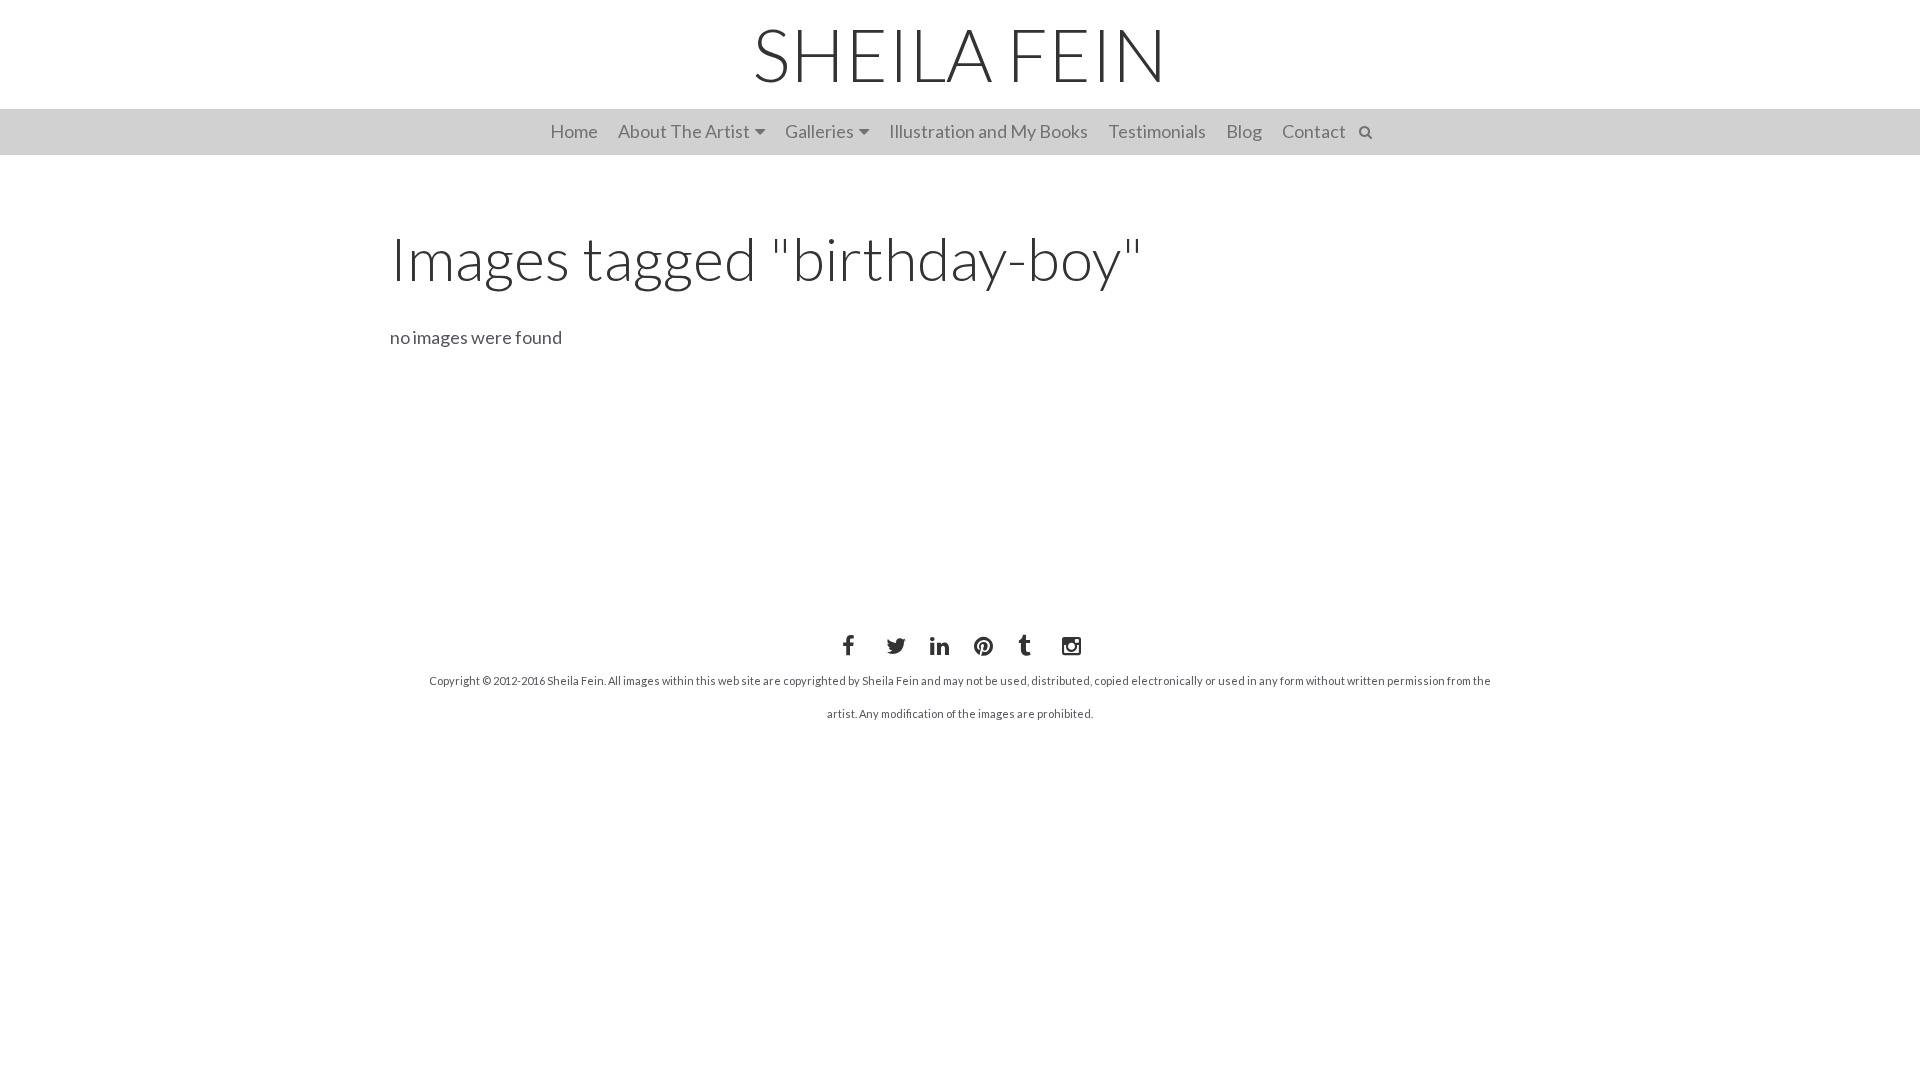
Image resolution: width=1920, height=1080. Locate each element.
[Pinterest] (980, 642)
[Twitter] (892, 642)
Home (574, 131)
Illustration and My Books (988, 131)
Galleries (819, 131)
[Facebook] (848, 642)
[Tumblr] (1024, 642)
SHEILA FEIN (960, 54)
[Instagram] (1068, 642)
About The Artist (684, 131)
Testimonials (1157, 131)
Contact (1314, 131)
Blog (1244, 131)
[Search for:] (1368, 129)
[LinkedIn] (936, 642)
